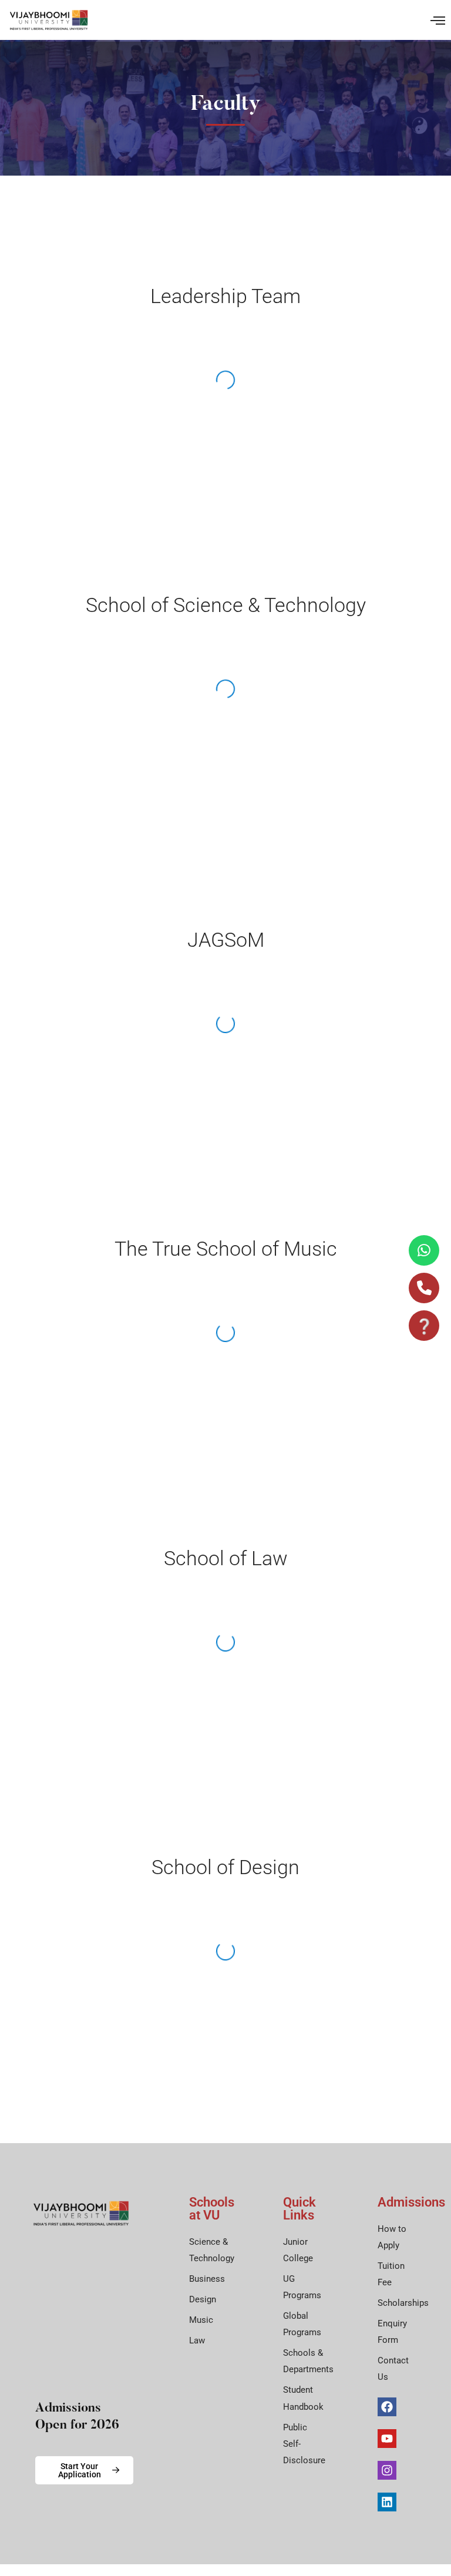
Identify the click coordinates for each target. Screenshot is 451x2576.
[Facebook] (387, 2407)
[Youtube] (387, 2439)
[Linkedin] (387, 2502)
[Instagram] (387, 2470)
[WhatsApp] (424, 1250)
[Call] (424, 1288)
